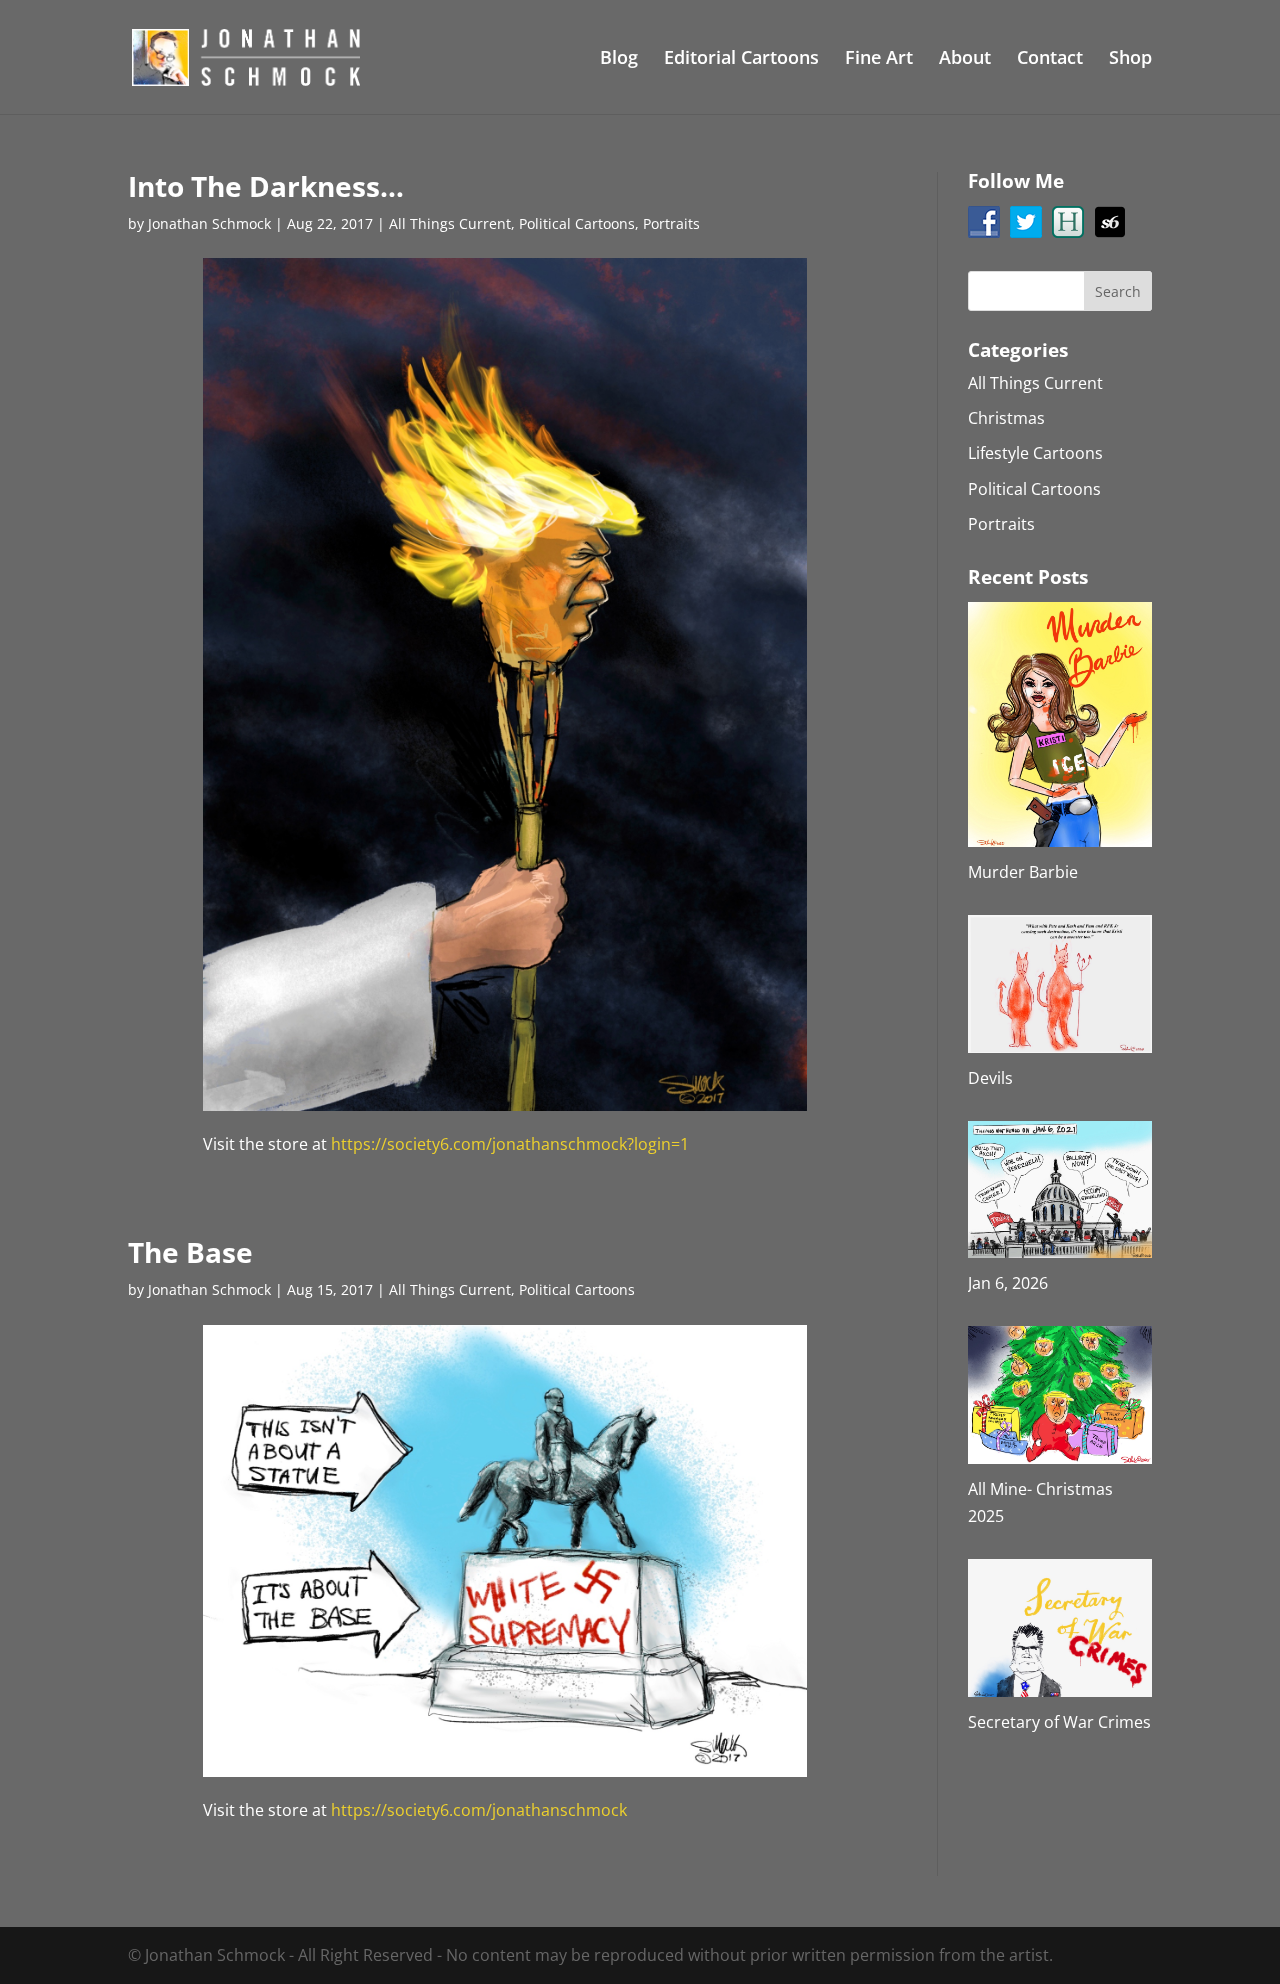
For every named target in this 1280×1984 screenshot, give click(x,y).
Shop (1130, 59)
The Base (190, 1252)
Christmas (1006, 418)
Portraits (671, 223)
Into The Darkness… (266, 186)
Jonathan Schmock (209, 223)
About (965, 59)
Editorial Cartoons (741, 59)
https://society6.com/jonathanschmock (479, 1810)
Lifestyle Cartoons (1035, 453)
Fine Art (879, 59)
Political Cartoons (577, 223)
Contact (1050, 59)
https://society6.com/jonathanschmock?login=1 (510, 1144)
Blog (619, 59)
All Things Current (450, 223)
